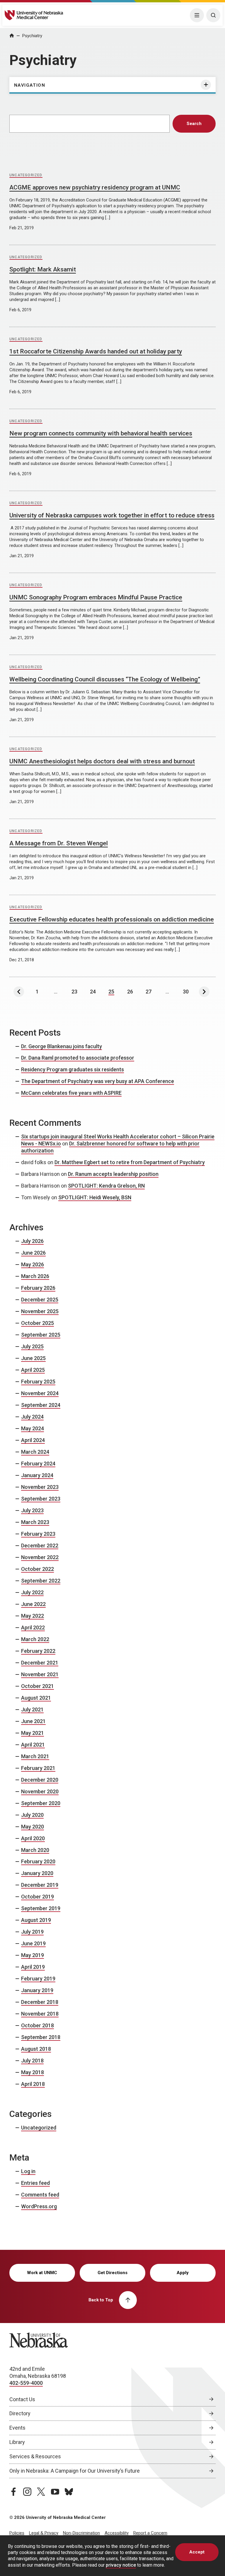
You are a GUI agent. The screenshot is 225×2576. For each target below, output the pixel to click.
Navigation (30, 85)
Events (17, 2428)
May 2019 (33, 1955)
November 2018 (40, 2014)
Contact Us (22, 2399)
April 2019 (33, 1967)
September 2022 (41, 1581)
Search (194, 124)
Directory (20, 2413)
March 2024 (35, 1452)
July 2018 (32, 2061)
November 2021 (40, 1674)
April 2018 (33, 2084)
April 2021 (33, 1745)
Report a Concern (150, 2533)
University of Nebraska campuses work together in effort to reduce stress (112, 515)
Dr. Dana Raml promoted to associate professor (78, 1058)
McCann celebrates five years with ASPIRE (71, 1093)
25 (111, 992)
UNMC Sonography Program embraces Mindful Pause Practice (96, 597)
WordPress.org (39, 2206)
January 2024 (37, 1475)
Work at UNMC (42, 2273)
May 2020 (33, 1827)
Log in (28, 2171)
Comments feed (40, 2195)
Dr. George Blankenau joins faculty (62, 1046)
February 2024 (38, 1464)
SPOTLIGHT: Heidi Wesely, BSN (95, 1197)
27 (149, 992)
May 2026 (33, 1264)
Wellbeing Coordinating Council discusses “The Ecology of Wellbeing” (105, 679)
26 (130, 992)
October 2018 (37, 2025)
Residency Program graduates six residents (73, 1069)
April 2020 (33, 1838)
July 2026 (32, 1241)
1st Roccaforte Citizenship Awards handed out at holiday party (96, 351)
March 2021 (35, 1756)
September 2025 (41, 1335)
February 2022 (38, 1651)
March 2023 (35, 1522)
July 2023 (32, 1510)
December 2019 (40, 1885)
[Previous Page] (19, 992)
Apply (183, 2273)
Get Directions (112, 2273)
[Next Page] (204, 992)
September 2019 (41, 1908)
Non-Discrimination (81, 2533)
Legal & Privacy (44, 2533)
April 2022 (33, 1627)
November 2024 (40, 1393)
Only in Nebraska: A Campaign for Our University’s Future (75, 2471)
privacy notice (121, 2565)
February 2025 (38, 1382)
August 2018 (36, 2049)
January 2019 (37, 1990)
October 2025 (37, 1323)
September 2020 (41, 1803)
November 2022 (40, 1557)
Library (17, 2442)
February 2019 (38, 1979)
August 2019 (36, 1920)
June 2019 (33, 1943)
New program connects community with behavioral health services (101, 433)
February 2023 (38, 1534)
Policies (17, 2533)
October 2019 (37, 1897)
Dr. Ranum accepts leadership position (113, 1174)
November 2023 (40, 1487)
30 (186, 992)
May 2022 (33, 1616)
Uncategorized (26, 175)
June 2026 (33, 1253)
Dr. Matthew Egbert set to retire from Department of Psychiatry (130, 1162)
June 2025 (33, 1358)
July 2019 (32, 1932)
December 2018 (40, 2002)
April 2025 (33, 1370)
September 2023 (41, 1499)
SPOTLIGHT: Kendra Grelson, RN (106, 1186)
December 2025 (40, 1300)
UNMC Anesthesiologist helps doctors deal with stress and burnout (102, 761)
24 (93, 992)
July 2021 (32, 1709)
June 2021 (33, 1721)
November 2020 (40, 1791)
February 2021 (38, 1768)
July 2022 (32, 1592)
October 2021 (37, 1686)
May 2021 (33, 1733)
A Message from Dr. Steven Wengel (59, 843)
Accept (197, 2552)
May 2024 (33, 1428)
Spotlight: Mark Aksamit (43, 269)
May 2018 (33, 2072)
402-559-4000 (26, 2383)
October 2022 (37, 1569)
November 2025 (40, 1311)
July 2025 (32, 1346)
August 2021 (36, 1698)
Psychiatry (32, 36)
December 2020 (40, 1780)
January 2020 (37, 1873)
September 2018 (41, 2037)
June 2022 (33, 1604)
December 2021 (40, 1663)
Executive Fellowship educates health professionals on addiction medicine (112, 919)
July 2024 (32, 1417)
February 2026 (38, 1288)
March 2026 (35, 1276)
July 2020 (32, 1815)
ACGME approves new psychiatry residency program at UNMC (95, 187)
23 (74, 992)
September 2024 (41, 1405)
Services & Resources (35, 2456)
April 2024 (33, 1440)
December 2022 (40, 1546)
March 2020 (35, 1850)
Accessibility (117, 2533)
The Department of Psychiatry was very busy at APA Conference (98, 1081)
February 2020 (38, 1861)
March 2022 (35, 1639)
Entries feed (35, 2183)
